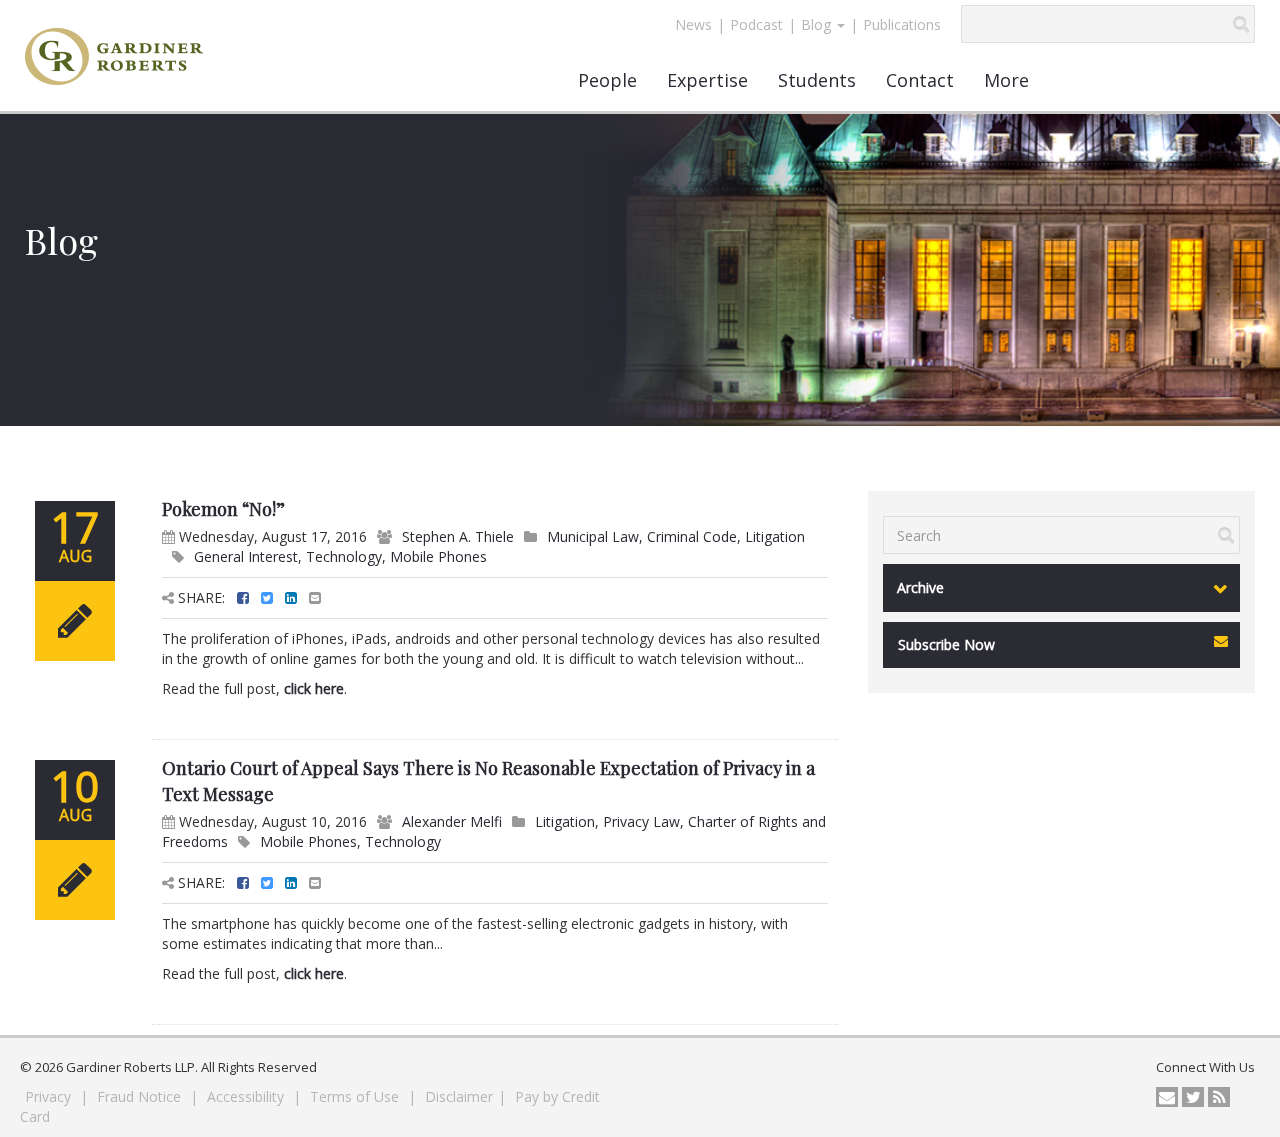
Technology (344, 556)
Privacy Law (641, 821)
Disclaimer (459, 1096)
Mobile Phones (438, 556)
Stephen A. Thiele (458, 536)
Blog (818, 24)
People (607, 80)
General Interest (246, 556)
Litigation (775, 536)
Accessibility (247, 1096)
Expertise (707, 80)
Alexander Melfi (452, 821)
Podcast (756, 24)
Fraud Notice (141, 1096)
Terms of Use (356, 1096)
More (1006, 80)
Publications (902, 24)
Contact (920, 80)
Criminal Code (692, 536)
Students (817, 80)
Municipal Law (593, 536)
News (693, 24)
